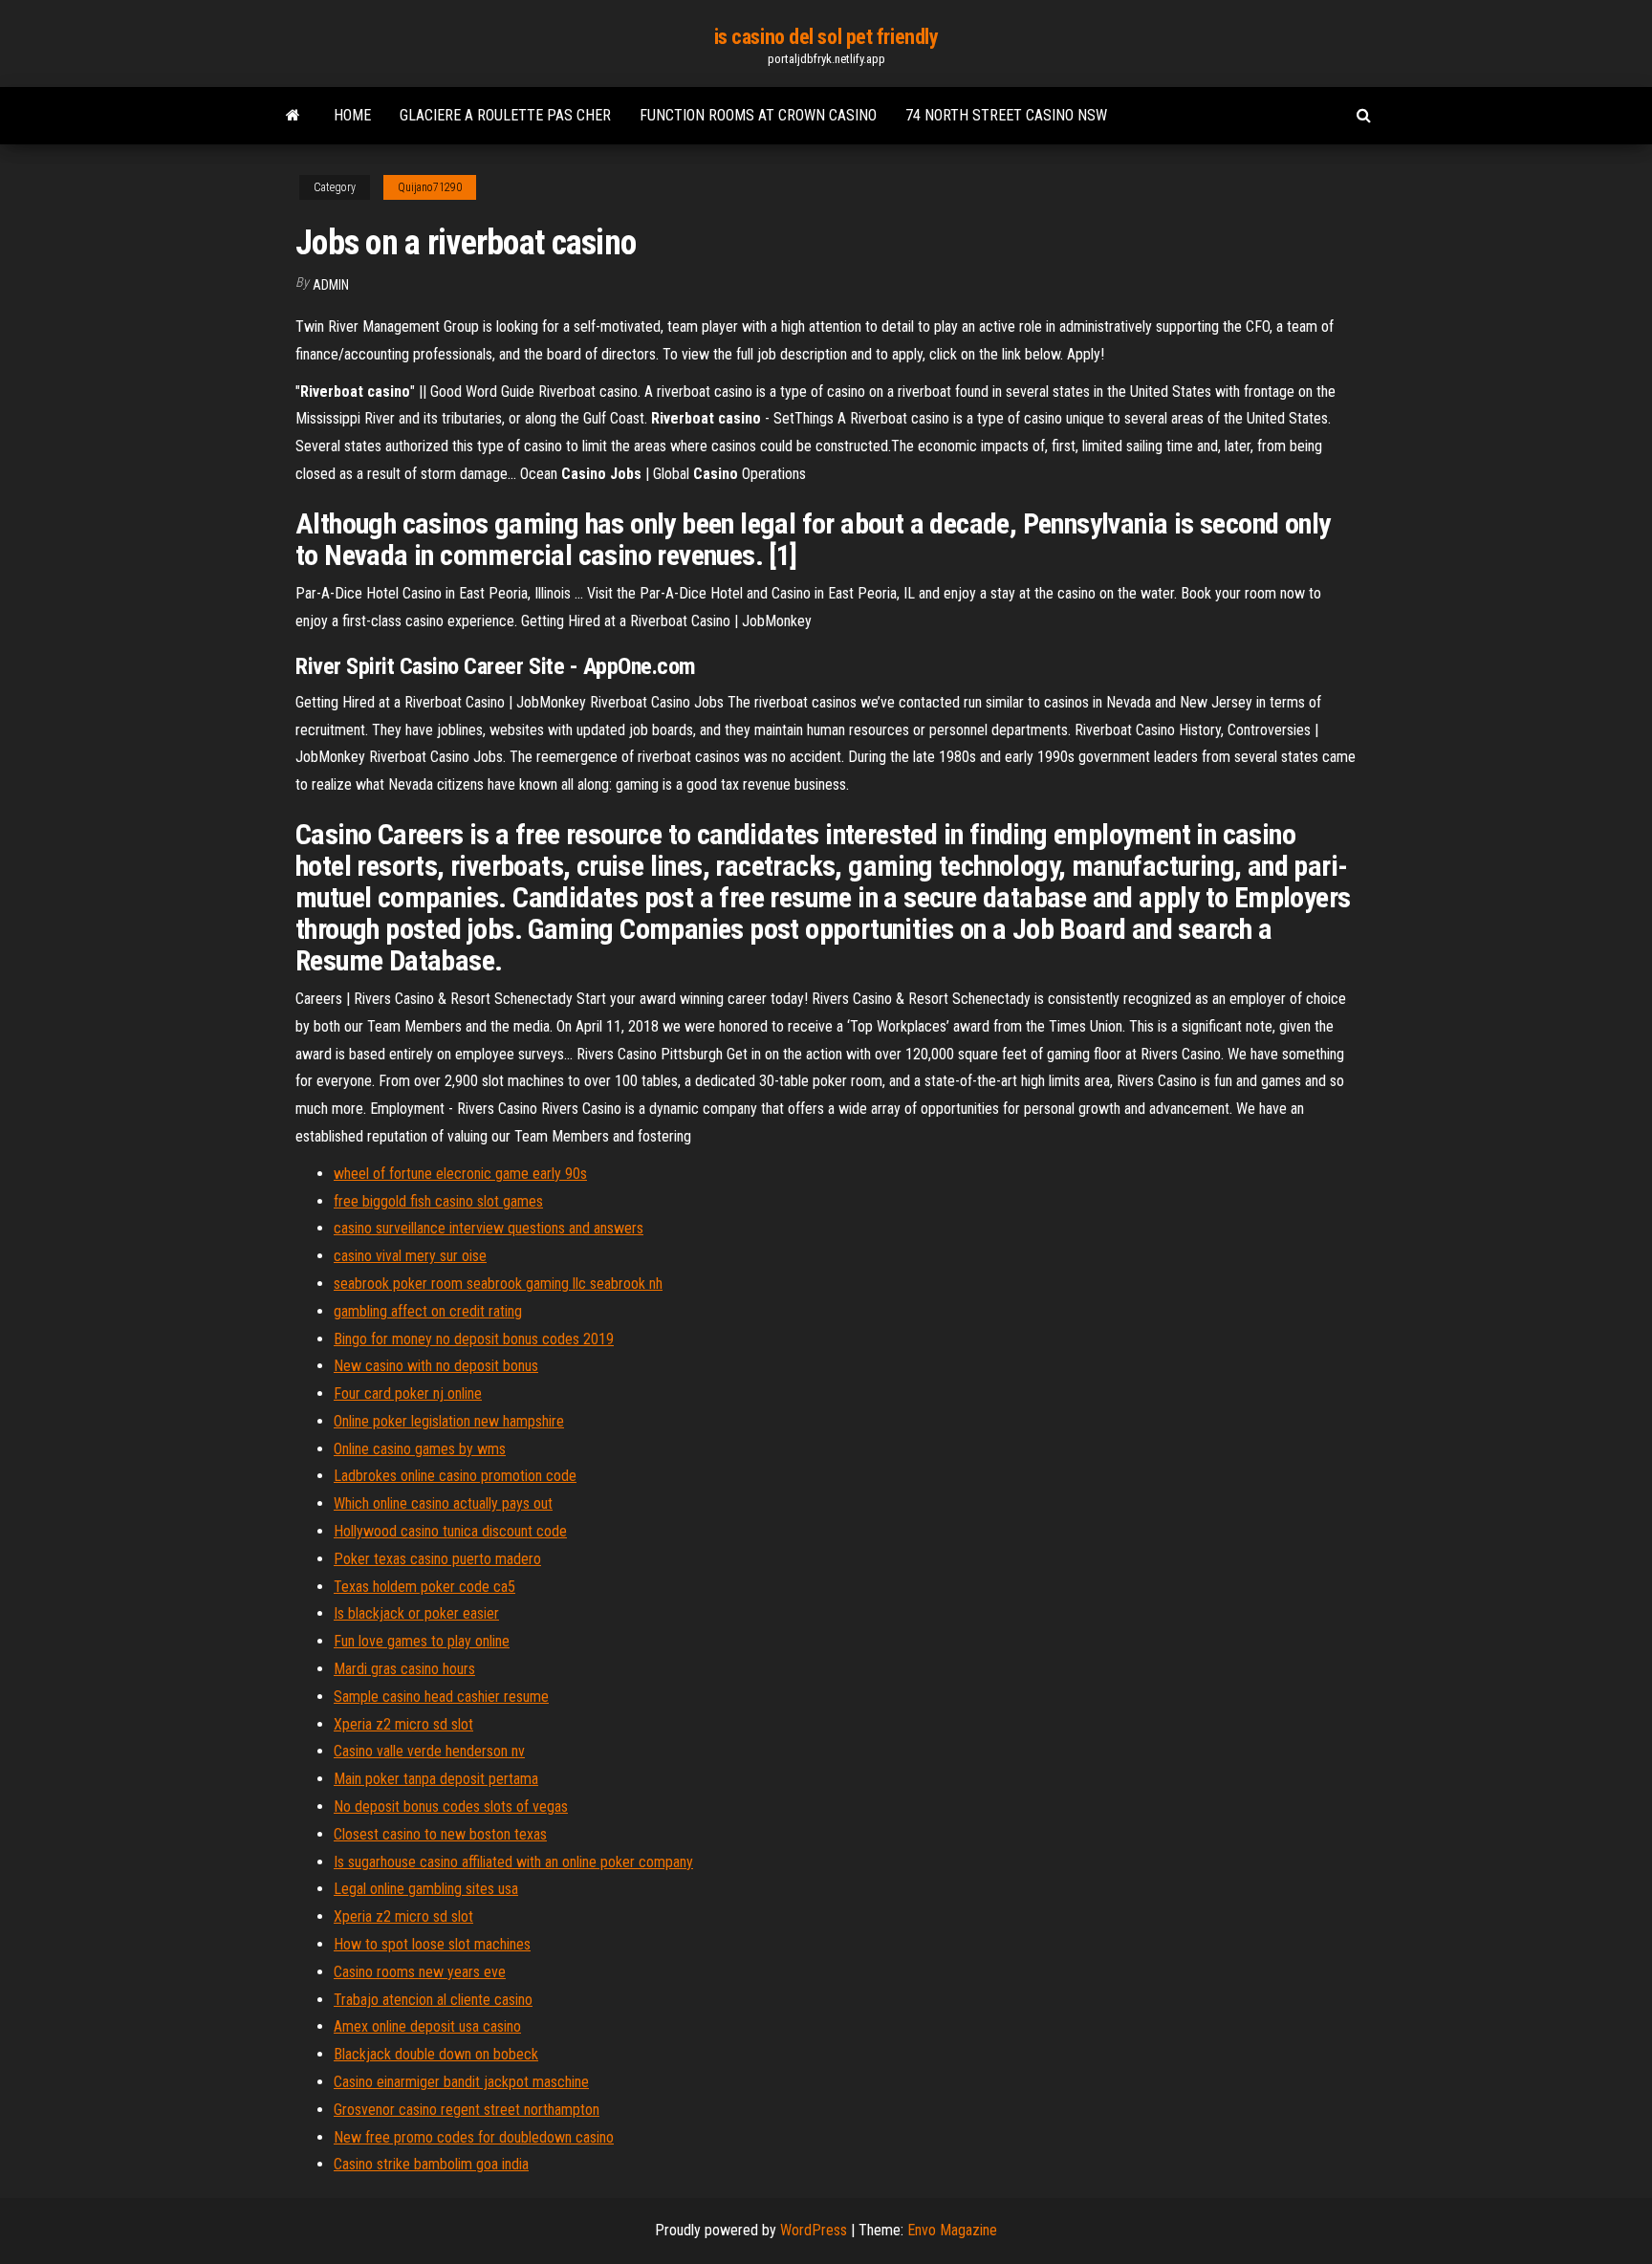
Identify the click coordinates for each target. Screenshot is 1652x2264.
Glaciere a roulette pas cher (505, 115)
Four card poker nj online (408, 1393)
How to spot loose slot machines (432, 1944)
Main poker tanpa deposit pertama (436, 1779)
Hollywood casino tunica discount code (450, 1531)
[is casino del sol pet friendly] (293, 116)
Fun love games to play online (422, 1641)
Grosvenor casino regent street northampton (467, 2110)
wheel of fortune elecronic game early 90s (460, 1174)
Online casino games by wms (420, 1449)
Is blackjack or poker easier (416, 1613)
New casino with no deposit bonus (436, 1366)
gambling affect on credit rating (428, 1311)
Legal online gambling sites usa (426, 1889)
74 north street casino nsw (1006, 115)
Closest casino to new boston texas (440, 1834)
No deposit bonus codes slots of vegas (451, 1807)
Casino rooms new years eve (420, 1972)
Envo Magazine (952, 2230)
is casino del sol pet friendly (826, 37)
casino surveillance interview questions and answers (489, 1228)
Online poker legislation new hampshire (449, 1421)
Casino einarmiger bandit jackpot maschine (461, 2082)
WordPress (814, 2230)
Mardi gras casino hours (404, 1669)
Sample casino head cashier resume (441, 1697)
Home (352, 115)
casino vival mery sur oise (410, 1256)
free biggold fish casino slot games (438, 1201)
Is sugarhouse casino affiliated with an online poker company (513, 1862)
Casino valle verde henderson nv (429, 1751)
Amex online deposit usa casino (427, 2026)
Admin (331, 285)
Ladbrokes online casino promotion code (455, 1476)
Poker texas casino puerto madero (437, 1559)
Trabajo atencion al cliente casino (433, 2000)
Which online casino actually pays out (443, 1503)
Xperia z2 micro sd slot (403, 1724)
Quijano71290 (430, 187)
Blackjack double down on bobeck (436, 2054)
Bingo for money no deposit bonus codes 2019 (474, 1339)
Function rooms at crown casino (758, 115)
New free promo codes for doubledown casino (474, 2137)
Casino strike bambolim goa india (431, 2164)
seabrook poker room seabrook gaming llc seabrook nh (498, 1284)
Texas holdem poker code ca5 (424, 1587)
